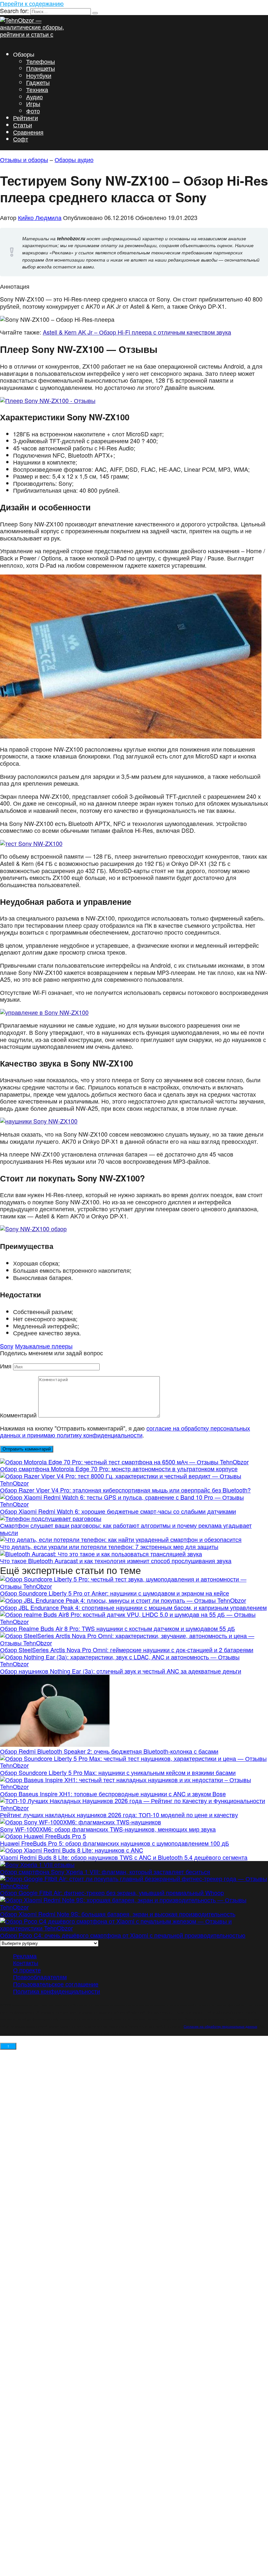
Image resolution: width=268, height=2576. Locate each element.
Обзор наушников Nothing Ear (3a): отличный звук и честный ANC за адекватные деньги (121, 1671)
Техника (37, 89)
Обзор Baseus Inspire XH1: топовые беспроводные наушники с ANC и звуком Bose (113, 1794)
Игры (33, 103)
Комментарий (18, 1415)
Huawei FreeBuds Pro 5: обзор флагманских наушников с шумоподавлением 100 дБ (115, 1843)
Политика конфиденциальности (57, 1991)
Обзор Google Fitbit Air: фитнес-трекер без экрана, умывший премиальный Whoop (112, 1892)
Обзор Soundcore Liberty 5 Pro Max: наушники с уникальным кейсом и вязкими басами (118, 1772)
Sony (7, 1346)
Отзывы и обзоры (24, 159)
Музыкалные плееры (44, 1346)
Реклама (25, 1955)
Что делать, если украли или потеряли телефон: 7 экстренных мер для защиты (109, 1546)
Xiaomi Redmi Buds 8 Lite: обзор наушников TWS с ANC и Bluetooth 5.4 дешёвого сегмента (124, 1857)
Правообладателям (40, 1977)
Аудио (34, 97)
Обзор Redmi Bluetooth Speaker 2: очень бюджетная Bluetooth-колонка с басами (109, 1751)
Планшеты (41, 68)
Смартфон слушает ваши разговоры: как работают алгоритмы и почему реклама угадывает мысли (126, 1529)
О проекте (27, 1969)
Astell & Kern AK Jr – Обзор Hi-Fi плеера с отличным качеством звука (137, 332)
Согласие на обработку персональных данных (220, 2026)
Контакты (26, 1963)
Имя (6, 1366)
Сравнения (28, 132)
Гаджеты (38, 82)
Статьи (23, 125)
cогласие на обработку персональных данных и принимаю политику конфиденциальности (125, 1432)
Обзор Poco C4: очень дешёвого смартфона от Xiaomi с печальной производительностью (123, 1935)
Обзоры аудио (74, 159)
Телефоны (41, 61)
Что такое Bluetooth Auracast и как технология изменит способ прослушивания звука (116, 1561)
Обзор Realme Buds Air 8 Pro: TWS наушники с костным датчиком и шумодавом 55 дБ (117, 1628)
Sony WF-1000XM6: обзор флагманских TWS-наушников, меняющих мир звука (108, 1829)
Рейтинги (25, 118)
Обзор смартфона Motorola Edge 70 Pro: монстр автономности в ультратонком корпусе (119, 1469)
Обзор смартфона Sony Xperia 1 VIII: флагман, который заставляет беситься (105, 1871)
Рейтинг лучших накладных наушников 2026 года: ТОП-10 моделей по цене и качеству (119, 1815)
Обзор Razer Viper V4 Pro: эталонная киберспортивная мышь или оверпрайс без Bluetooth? (125, 1490)
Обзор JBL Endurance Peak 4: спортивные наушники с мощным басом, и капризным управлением (133, 1607)
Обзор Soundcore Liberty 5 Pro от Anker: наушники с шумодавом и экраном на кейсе (115, 1593)
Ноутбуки (39, 75)
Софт (21, 139)
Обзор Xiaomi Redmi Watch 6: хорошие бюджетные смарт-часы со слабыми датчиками (118, 1511)
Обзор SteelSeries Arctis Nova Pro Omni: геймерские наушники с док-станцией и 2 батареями (127, 1650)
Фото (33, 111)
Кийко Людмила (40, 217)
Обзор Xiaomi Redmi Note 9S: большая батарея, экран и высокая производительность (118, 1914)
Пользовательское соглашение (56, 1984)
